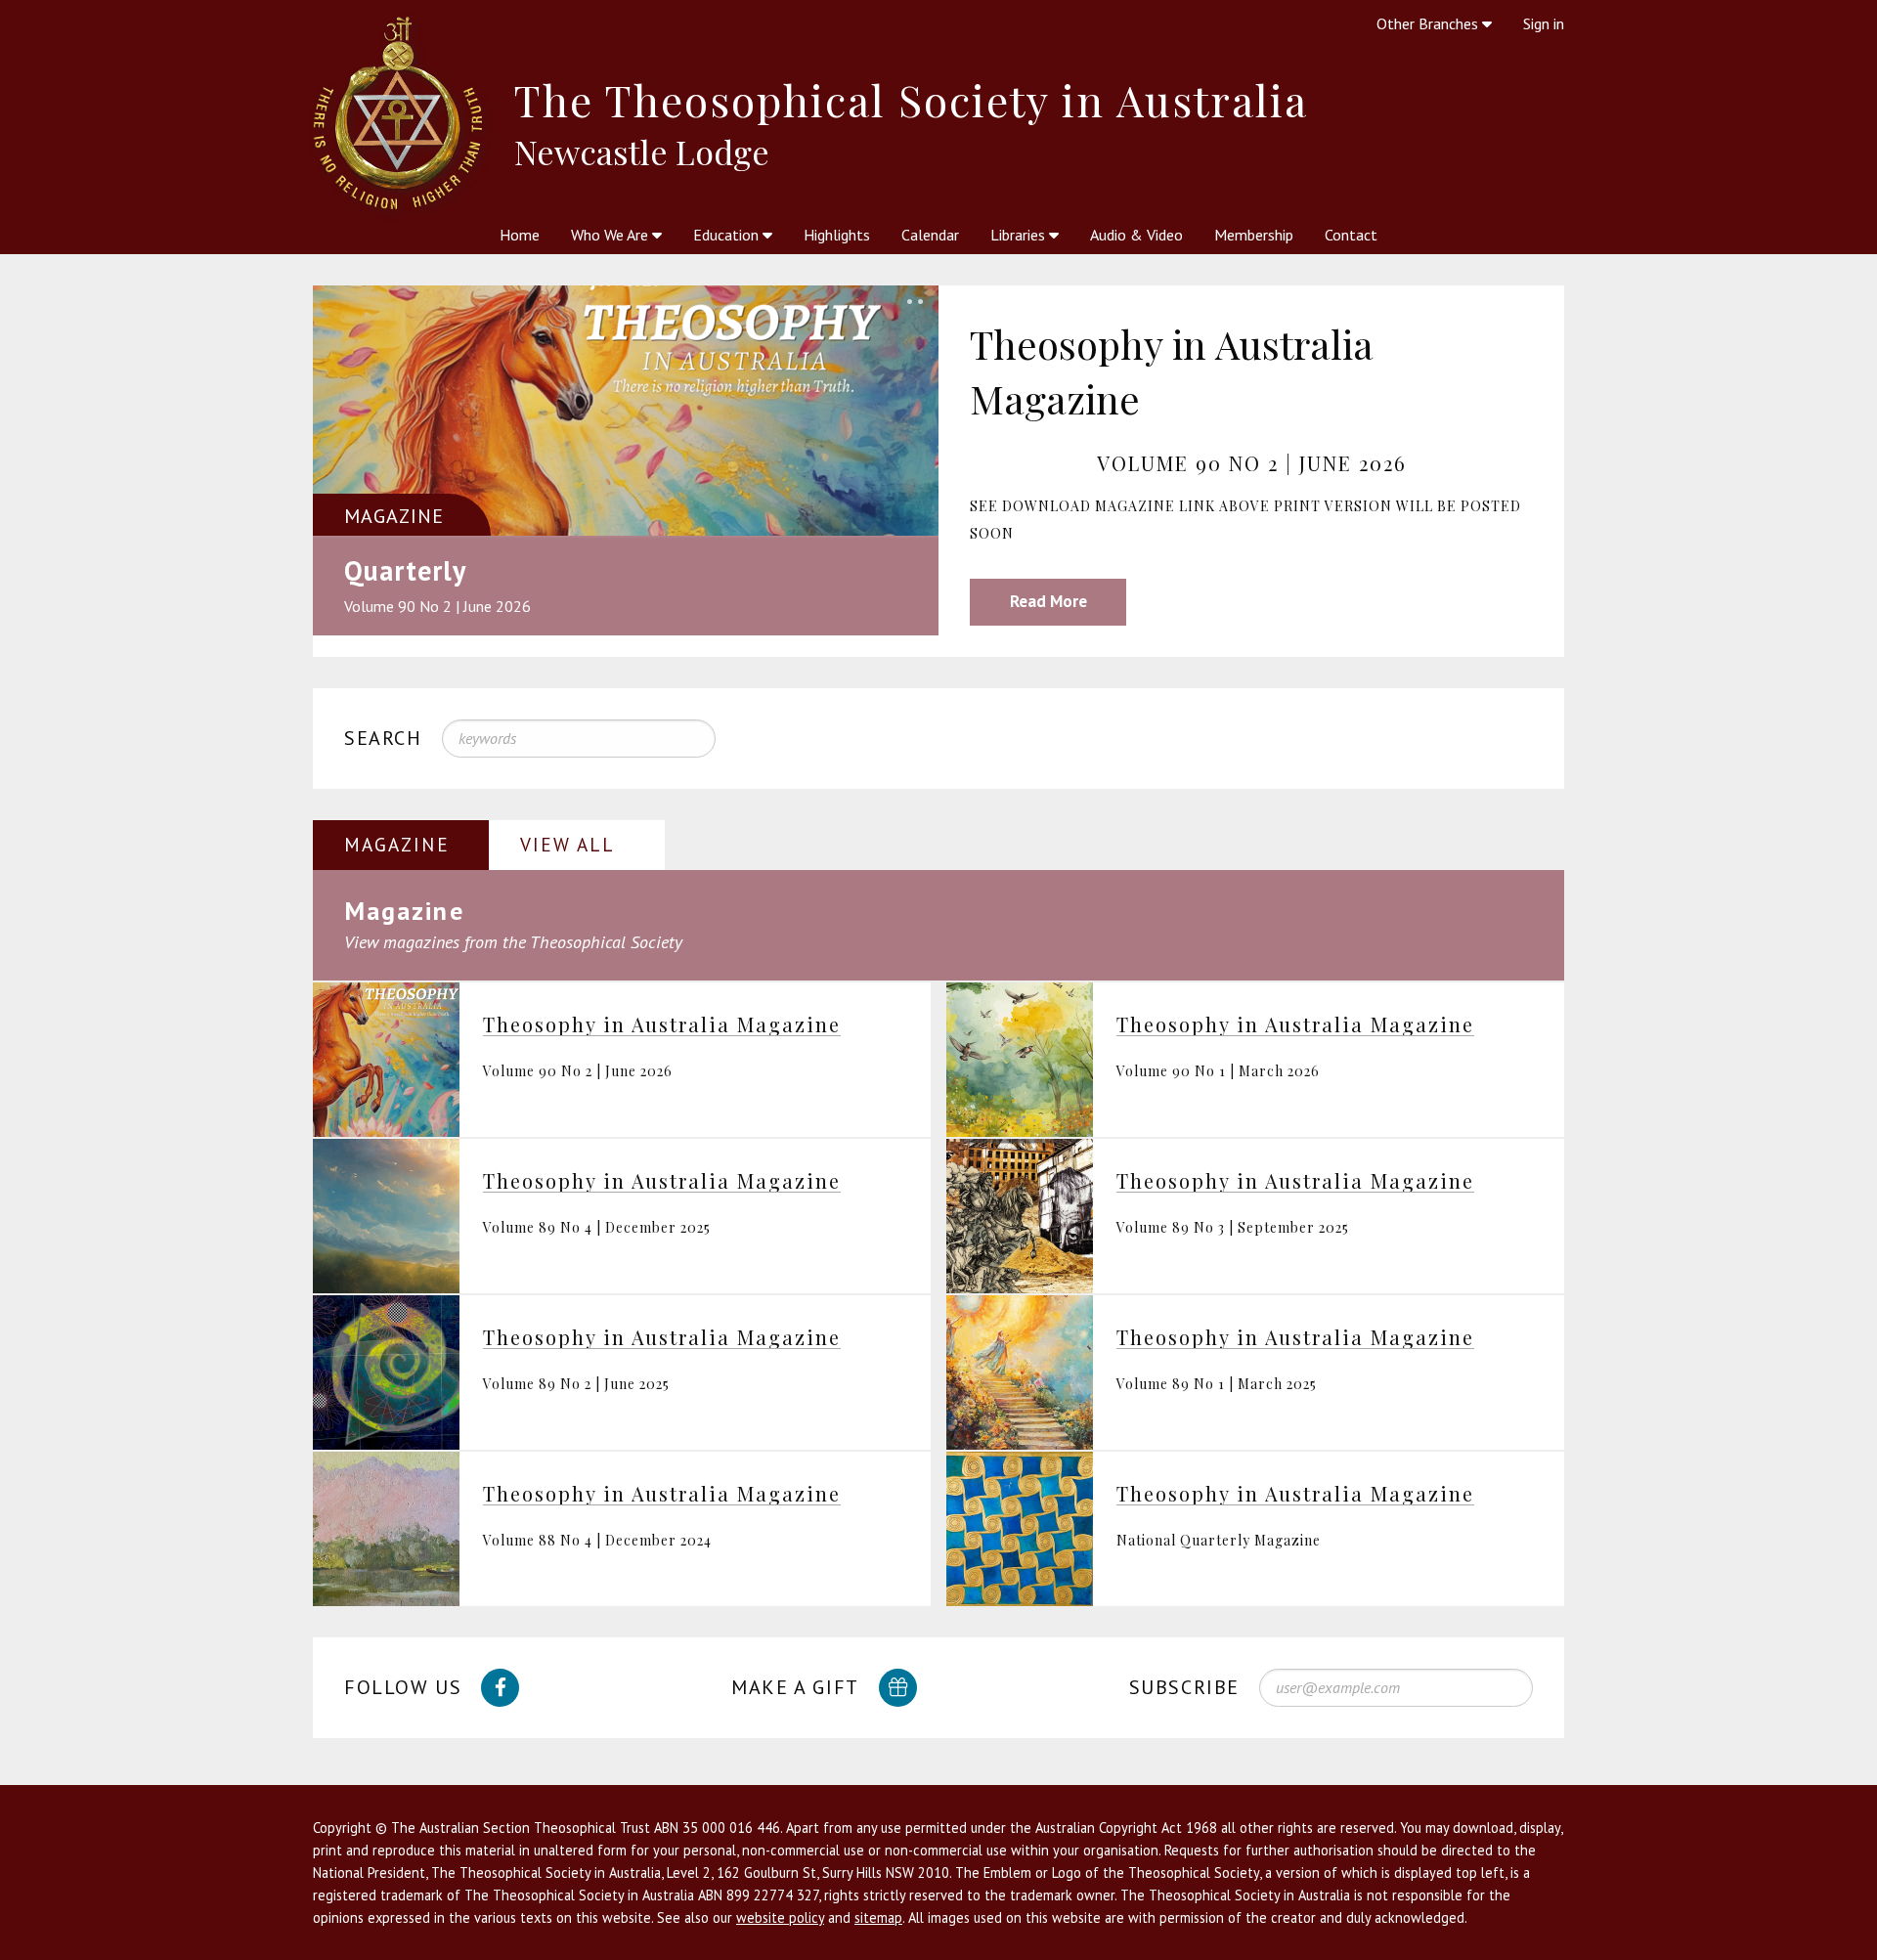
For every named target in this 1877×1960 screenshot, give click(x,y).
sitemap (878, 1917)
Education (728, 235)
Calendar (930, 235)
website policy (780, 1917)
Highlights (837, 235)
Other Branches (1429, 23)
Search (383, 738)
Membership (1254, 235)
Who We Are (611, 235)
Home (520, 235)
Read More (1048, 601)
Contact (1351, 235)
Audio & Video (1136, 235)
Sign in (1544, 23)
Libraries (1020, 235)
